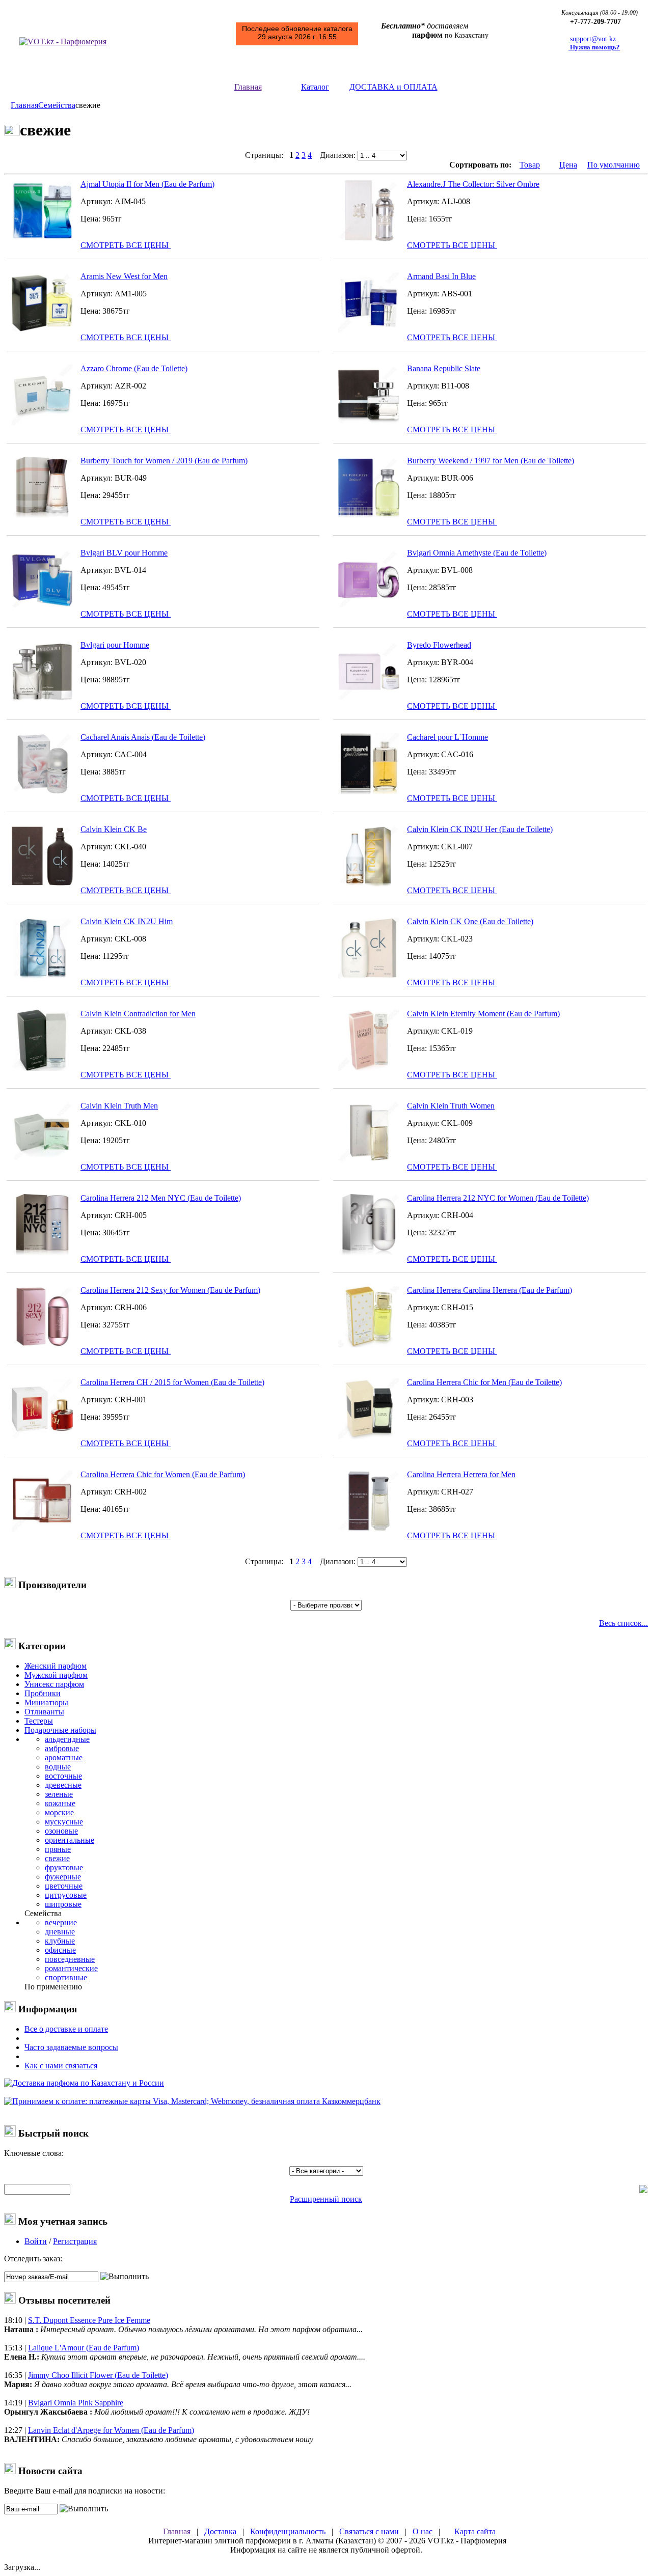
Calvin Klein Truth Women (451, 1106)
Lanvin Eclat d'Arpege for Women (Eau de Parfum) (111, 2430)
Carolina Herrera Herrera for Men (461, 1474)
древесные (63, 1785)
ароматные (64, 1757)
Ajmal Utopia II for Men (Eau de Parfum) (147, 184)
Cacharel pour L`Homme (447, 737)
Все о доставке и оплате (66, 2029)
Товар (530, 165)
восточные (63, 1776)
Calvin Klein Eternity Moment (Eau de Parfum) (483, 1014)
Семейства (57, 105)
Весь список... (623, 1623)
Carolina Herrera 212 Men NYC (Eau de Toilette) (161, 1198)
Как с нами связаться (61, 2066)
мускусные (64, 1822)
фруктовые (64, 1867)
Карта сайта (475, 2531)
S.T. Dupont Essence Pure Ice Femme (89, 2320)
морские (59, 1812)
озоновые (61, 1831)
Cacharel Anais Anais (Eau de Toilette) (143, 737)
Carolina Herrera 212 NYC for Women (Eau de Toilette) (498, 1198)
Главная (248, 87)
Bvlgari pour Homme (115, 645)
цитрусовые (66, 1895)
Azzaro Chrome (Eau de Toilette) (134, 368)
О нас (424, 2531)
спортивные (66, 1977)
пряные (58, 1849)
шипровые (63, 1904)
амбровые (62, 1748)
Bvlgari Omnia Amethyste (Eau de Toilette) (477, 553)
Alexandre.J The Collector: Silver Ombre (473, 184)
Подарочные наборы (60, 1730)
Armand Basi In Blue (441, 276)
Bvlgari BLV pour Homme (124, 553)
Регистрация (75, 2241)
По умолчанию (614, 165)
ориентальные (70, 1840)
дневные (60, 1932)
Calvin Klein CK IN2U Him (127, 921)
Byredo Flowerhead (439, 645)
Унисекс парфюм (54, 1684)
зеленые (59, 1794)
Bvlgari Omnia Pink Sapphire (76, 2403)
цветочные (64, 1886)
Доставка (221, 2531)
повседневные (70, 1959)
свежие (57, 1858)
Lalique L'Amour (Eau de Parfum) (84, 2348)
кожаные (60, 1803)
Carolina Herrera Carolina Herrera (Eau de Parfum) (490, 1290)
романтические (71, 1968)
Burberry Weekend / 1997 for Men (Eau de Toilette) (491, 461)
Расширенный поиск (326, 2199)
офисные (60, 1950)
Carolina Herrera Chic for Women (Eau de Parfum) (163, 1474)
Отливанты (44, 1712)
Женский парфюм (56, 1666)
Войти (36, 2241)
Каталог (315, 87)
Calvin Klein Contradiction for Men (138, 1014)
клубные (60, 1941)
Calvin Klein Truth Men (119, 1106)
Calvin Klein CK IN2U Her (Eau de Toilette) (480, 829)
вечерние (61, 1922)
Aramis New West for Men (124, 276)
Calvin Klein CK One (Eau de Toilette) (470, 921)
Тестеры (39, 1721)
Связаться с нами (370, 2531)
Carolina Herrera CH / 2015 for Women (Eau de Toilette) (172, 1382)
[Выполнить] (125, 2277)
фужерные (63, 1877)
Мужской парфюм (56, 1675)
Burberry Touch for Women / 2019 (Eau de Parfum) (164, 461)
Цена (568, 165)
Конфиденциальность (289, 2531)
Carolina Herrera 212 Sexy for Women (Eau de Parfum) (170, 1290)
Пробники (43, 1693)
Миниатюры (46, 1702)
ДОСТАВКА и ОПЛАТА (393, 87)
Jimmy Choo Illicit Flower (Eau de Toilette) (98, 2375)
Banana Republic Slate (444, 368)
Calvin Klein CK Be (114, 829)
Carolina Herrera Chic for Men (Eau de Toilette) (484, 1382)
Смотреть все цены (126, 245)
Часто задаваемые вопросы (71, 2047)
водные (58, 1767)
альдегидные (67, 1739)
